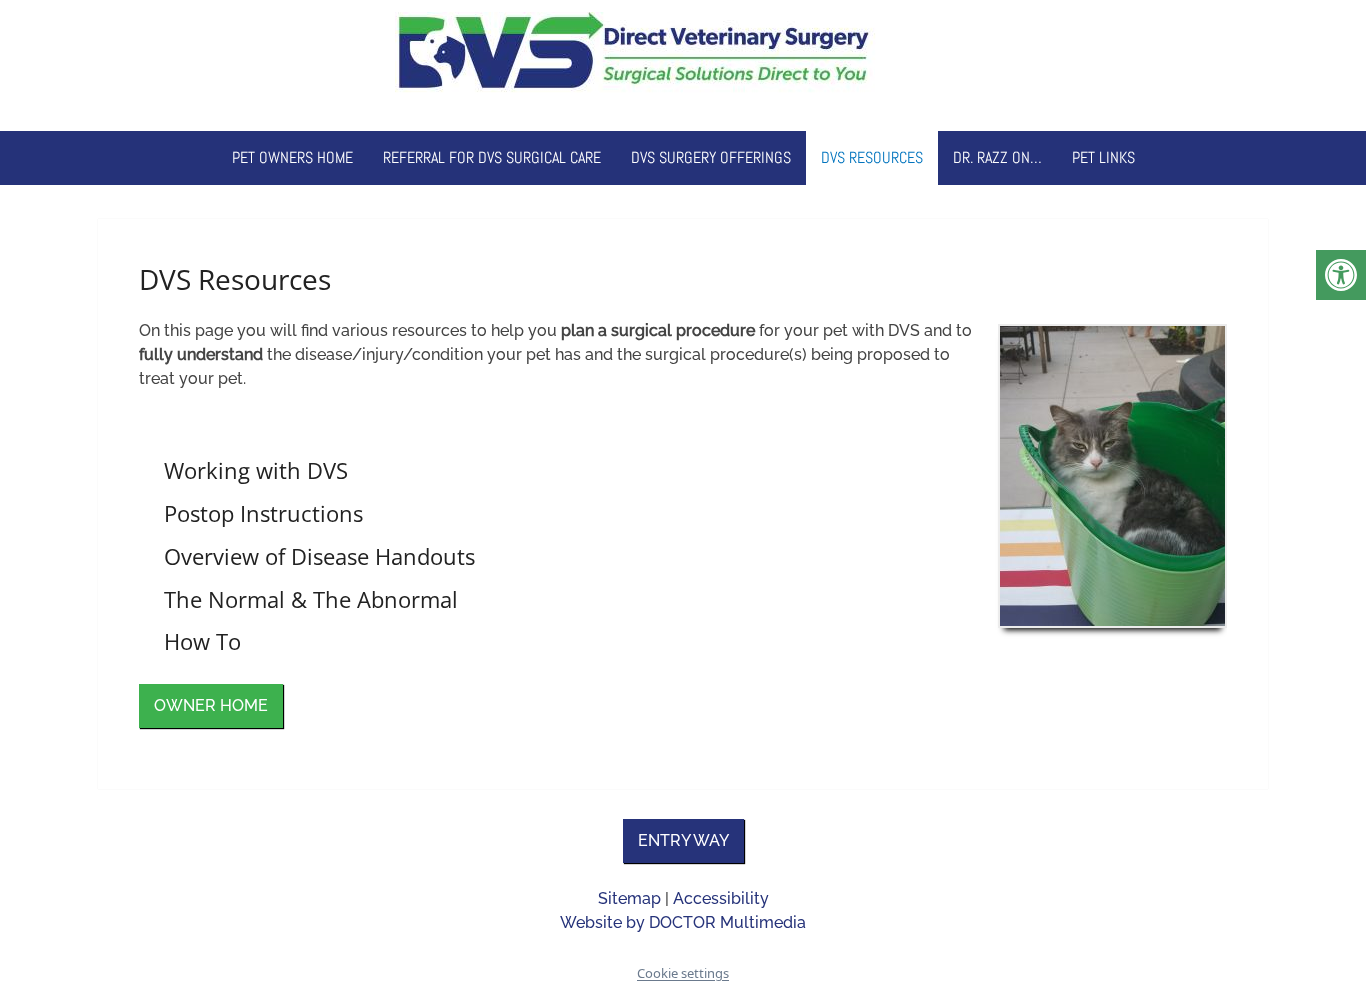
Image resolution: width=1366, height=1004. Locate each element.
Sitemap (629, 898)
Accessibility (721, 898)
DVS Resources (872, 157)
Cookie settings (683, 973)
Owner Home (211, 705)
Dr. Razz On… (997, 157)
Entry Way (683, 840)
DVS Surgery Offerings (711, 157)
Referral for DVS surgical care (492, 157)
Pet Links (1103, 157)
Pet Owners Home (292, 157)
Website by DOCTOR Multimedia (683, 922)
